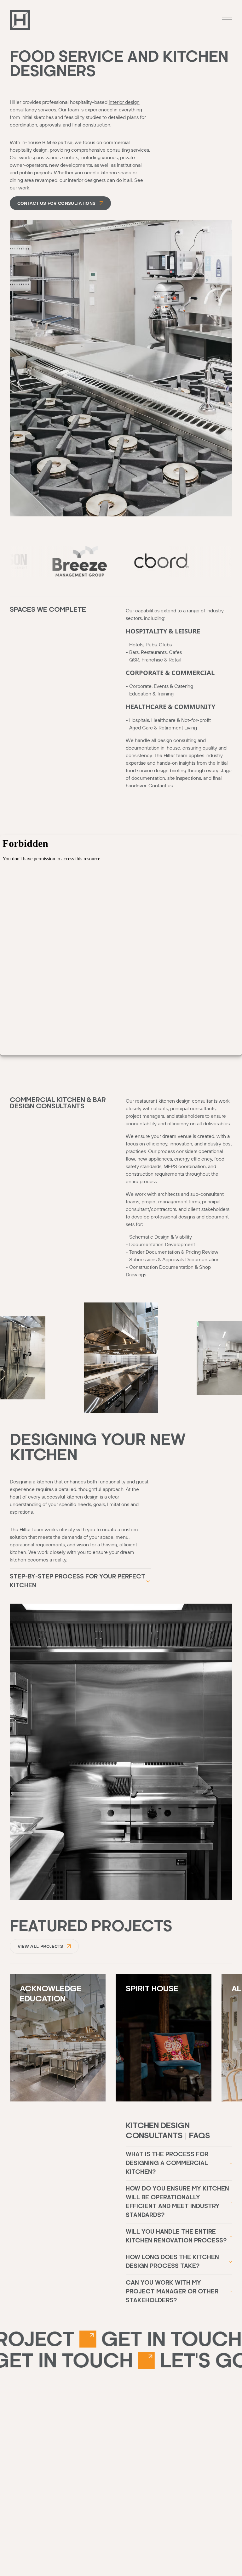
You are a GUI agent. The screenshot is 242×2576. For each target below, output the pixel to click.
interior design (124, 102)
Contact (157, 785)
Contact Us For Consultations (57, 203)
